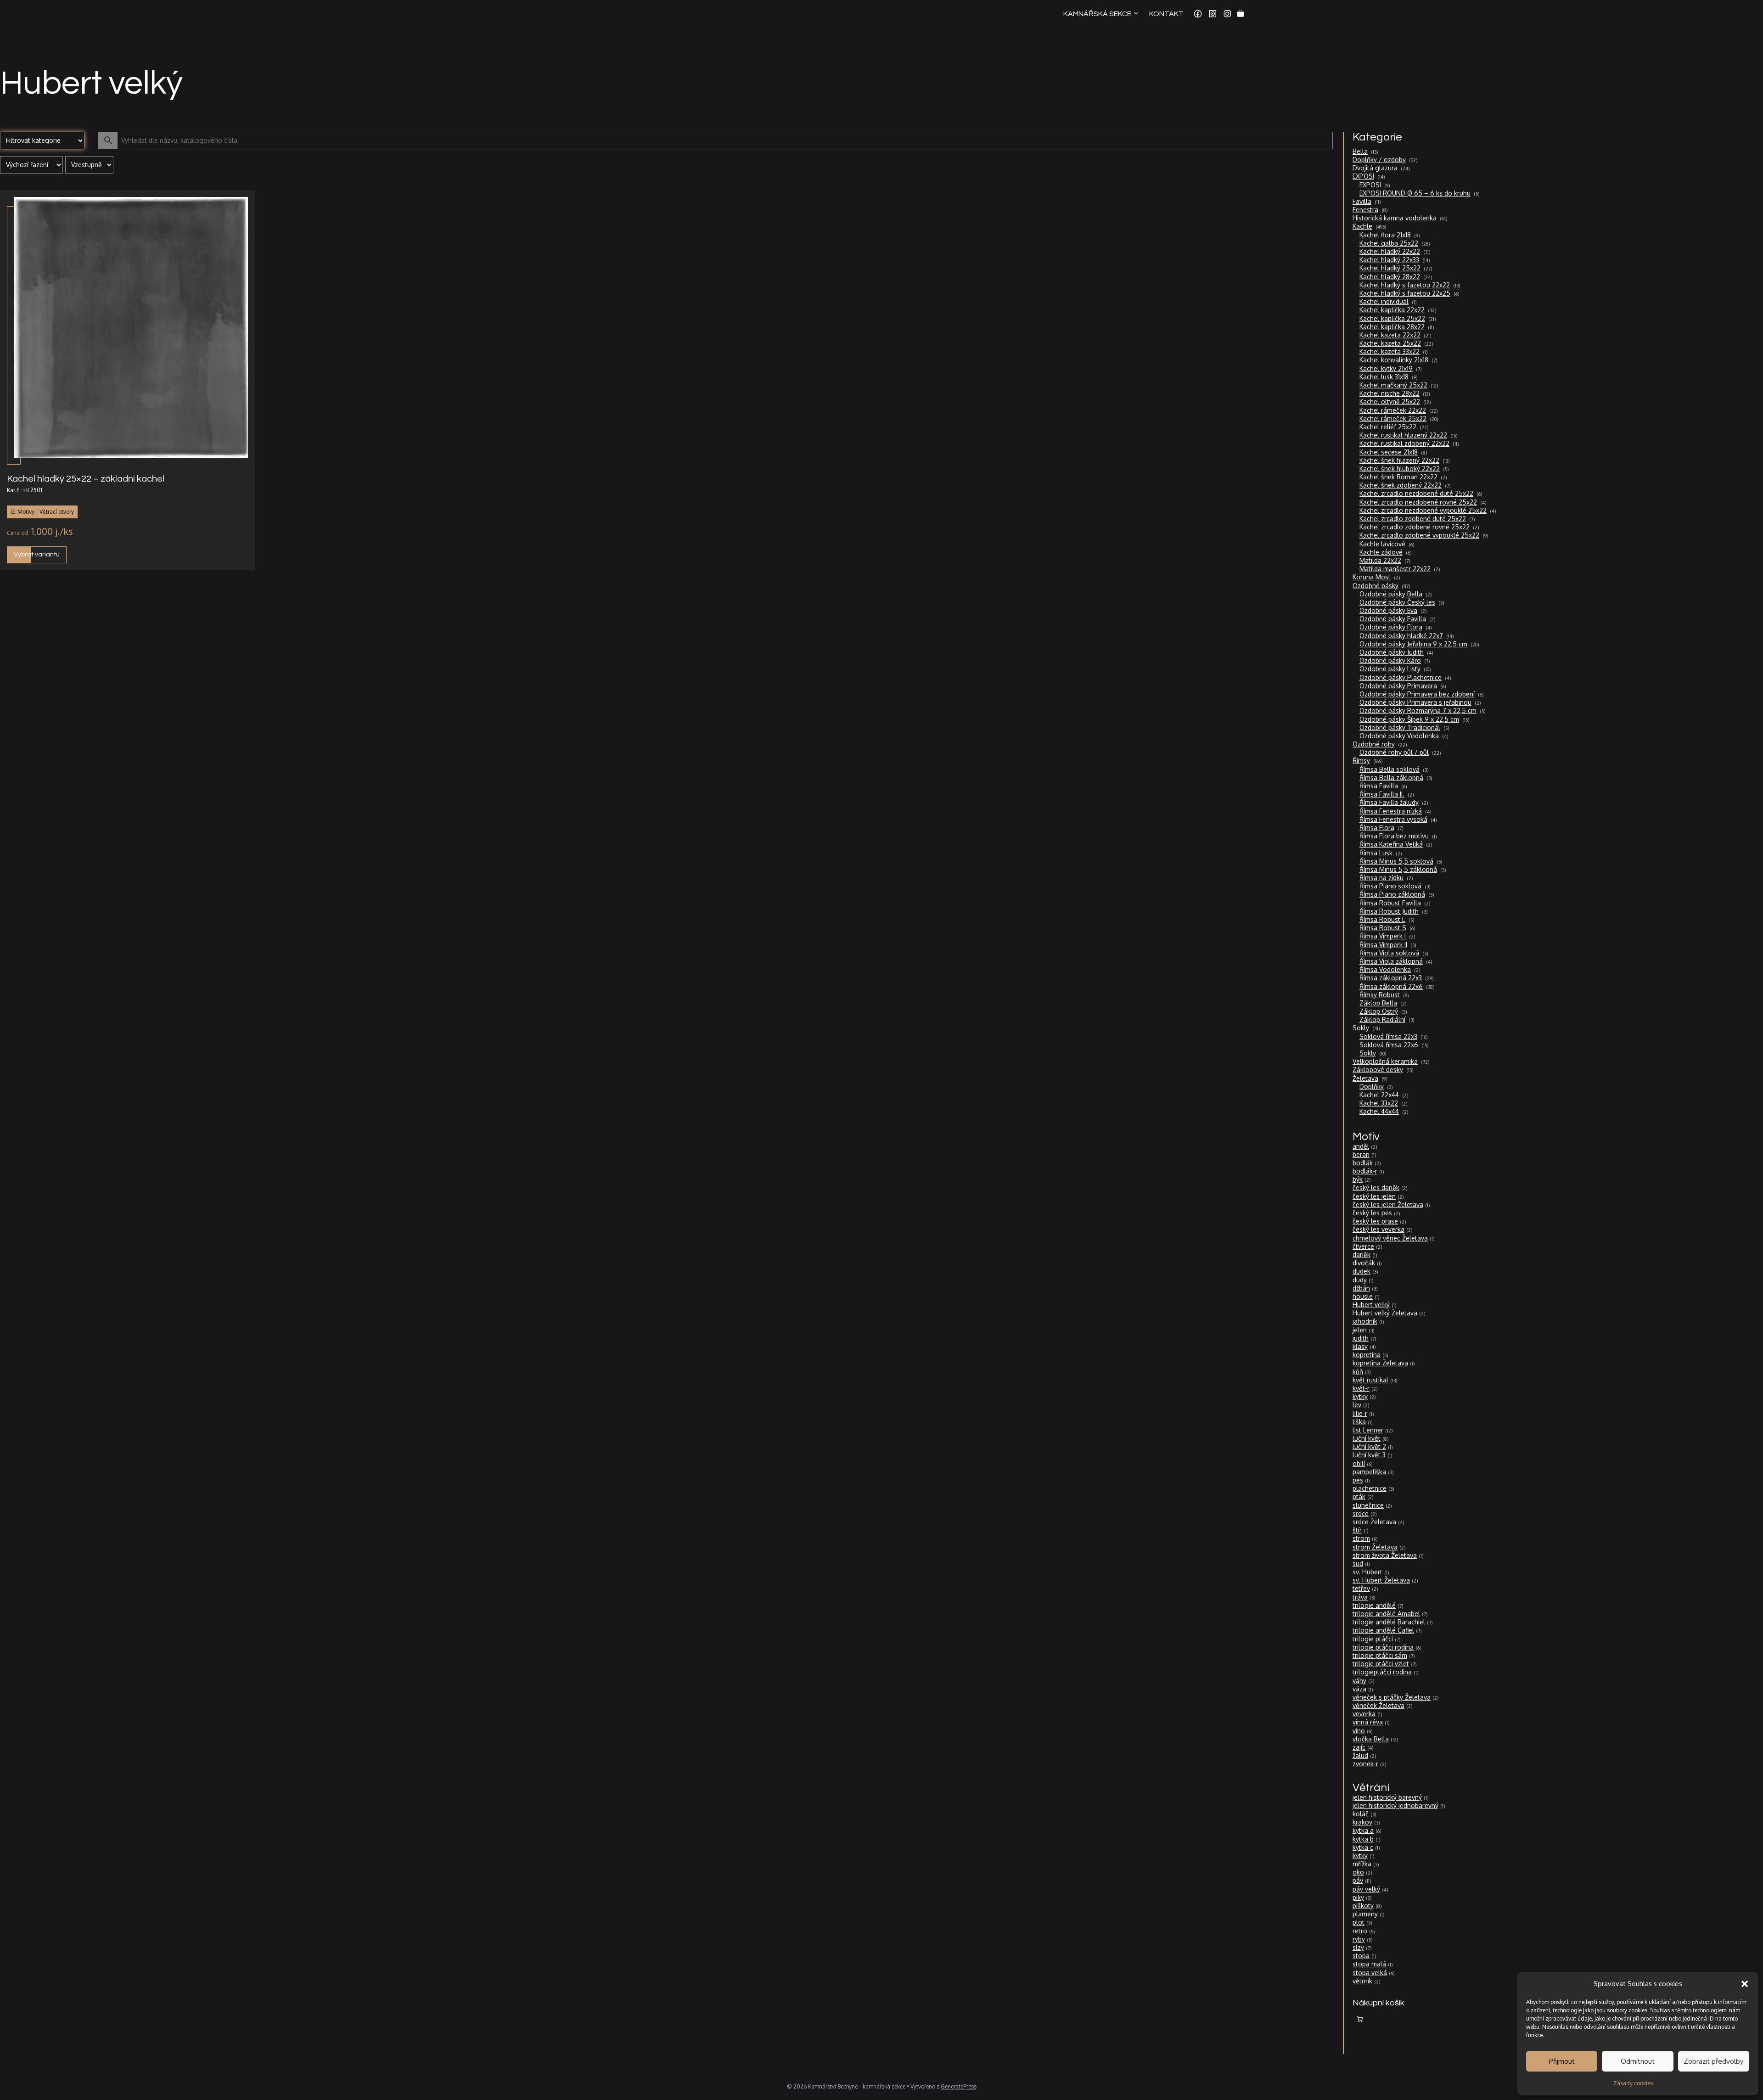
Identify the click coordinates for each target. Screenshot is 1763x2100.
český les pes (1372, 1213)
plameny (1365, 1914)
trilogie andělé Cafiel (1383, 1630)
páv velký (1366, 1889)
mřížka (1362, 1864)
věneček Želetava (1378, 1705)
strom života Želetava (1385, 1555)
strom (1361, 1538)
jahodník (1365, 1321)
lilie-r (1360, 1413)
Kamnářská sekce (1097, 14)
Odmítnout (1638, 2061)
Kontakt (1166, 14)
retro (1360, 1931)
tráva (1360, 1597)
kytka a (1363, 1830)
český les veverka (1378, 1229)
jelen (1360, 1330)
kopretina (1367, 1355)
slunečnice (1368, 1505)
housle (1363, 1296)
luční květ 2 (1369, 1446)
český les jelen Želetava (1388, 1204)
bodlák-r (1365, 1171)
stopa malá (1369, 1964)
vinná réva (1368, 1722)
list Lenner (1368, 1430)
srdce (1361, 1513)
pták (1359, 1496)
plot (1359, 1922)
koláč (1361, 1814)
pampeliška (1369, 1472)
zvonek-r (1365, 1764)
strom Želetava (1375, 1547)
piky (1358, 1897)
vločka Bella (1371, 1739)
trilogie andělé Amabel (1386, 1614)
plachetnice (1370, 1488)
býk (1358, 1179)
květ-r (1361, 1388)
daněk (1362, 1255)
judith (1361, 1338)
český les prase (1375, 1221)
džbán (1361, 1288)
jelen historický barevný (1387, 1797)
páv (1358, 1880)
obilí (1359, 1463)
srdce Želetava (1374, 1522)
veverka (1364, 1714)
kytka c (1363, 1847)
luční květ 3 (1369, 1455)
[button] (1745, 1984)
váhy (1359, 1681)
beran (1361, 1154)
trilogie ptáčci (1373, 1639)
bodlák (1363, 1163)
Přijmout (1562, 2061)
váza (1359, 1689)
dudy (1360, 1280)
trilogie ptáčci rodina (1383, 1647)
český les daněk (1376, 1188)
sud (1358, 1564)
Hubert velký (1371, 1305)
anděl (1361, 1146)
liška (1359, 1422)
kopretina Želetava (1380, 1363)
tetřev (1361, 1588)
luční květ (1367, 1438)
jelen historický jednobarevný (1395, 1805)
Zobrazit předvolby (1713, 2061)
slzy (1358, 1947)
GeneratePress (959, 2086)
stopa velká (1370, 1973)
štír (1357, 1530)
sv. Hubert (1367, 1572)
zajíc (1359, 1747)
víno (1359, 1731)
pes (1358, 1480)
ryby (1359, 1939)
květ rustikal (1370, 1380)
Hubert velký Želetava (1385, 1313)
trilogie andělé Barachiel (1389, 1622)
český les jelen (1374, 1196)
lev (1357, 1405)
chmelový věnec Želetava (1390, 1238)
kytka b (1363, 1839)
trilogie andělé (1374, 1605)
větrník (1362, 1981)
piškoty (1363, 1906)
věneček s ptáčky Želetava (1392, 1697)
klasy (1360, 1346)
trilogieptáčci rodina (1382, 1672)
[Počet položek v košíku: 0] (1360, 2019)
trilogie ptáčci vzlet (1381, 1664)
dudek (1362, 1271)
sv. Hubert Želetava (1381, 1580)
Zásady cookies (1633, 2083)
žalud (1360, 1755)
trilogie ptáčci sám (1380, 1655)
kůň (1358, 1372)
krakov (1362, 1822)
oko (1358, 1872)
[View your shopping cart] (1241, 14)
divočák (1364, 1263)
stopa (1361, 1956)
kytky (1360, 1396)
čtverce (1363, 1246)
